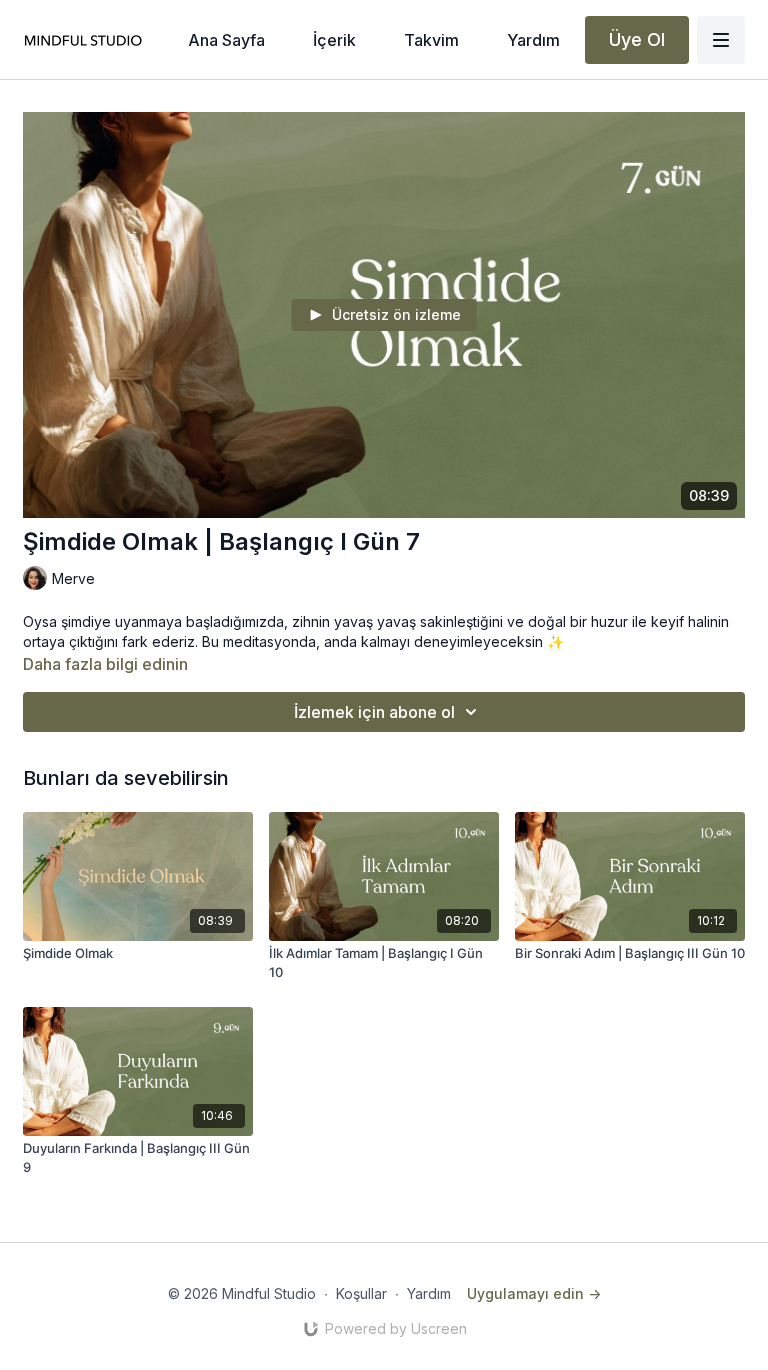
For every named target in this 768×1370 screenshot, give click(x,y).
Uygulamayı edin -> (534, 1293)
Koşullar (361, 1293)
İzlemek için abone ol (374, 712)
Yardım (429, 1293)
